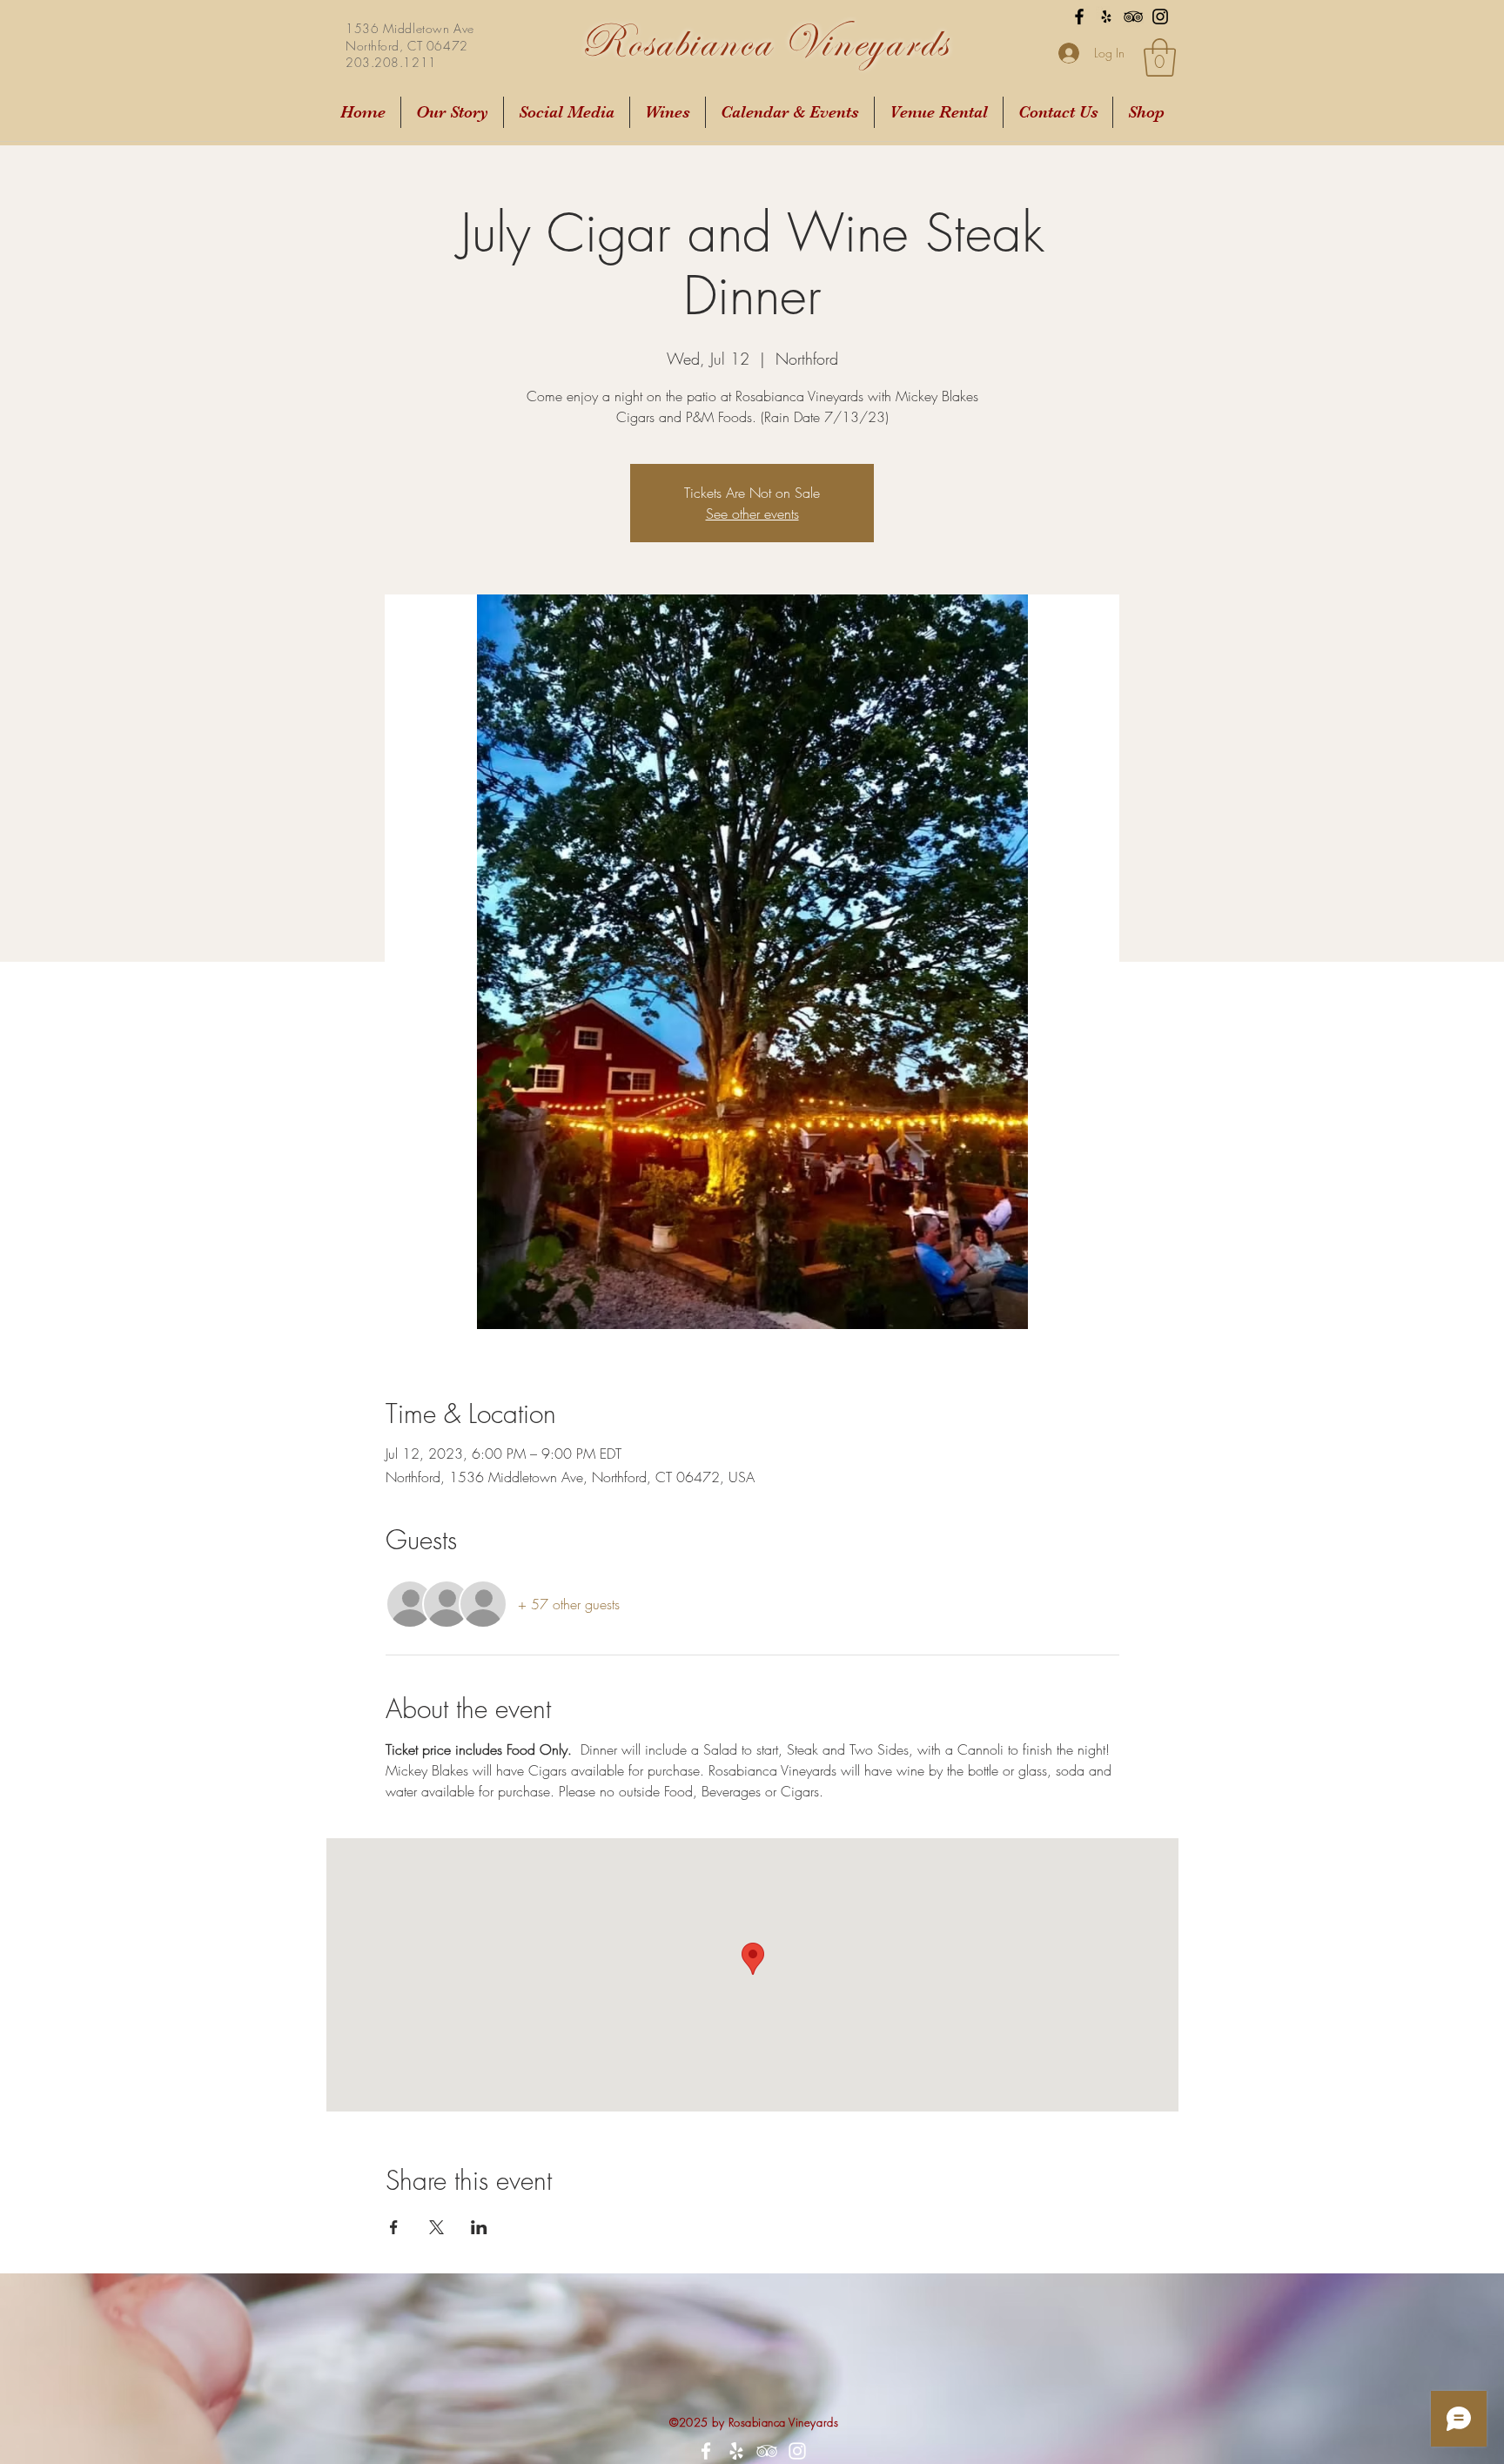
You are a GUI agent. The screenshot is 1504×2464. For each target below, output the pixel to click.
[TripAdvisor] (1133, 17)
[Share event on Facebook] (394, 2227)
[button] (1160, 57)
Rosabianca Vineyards (765, 42)
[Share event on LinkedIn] (479, 2227)
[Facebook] (1079, 17)
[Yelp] (1106, 17)
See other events (752, 514)
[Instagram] (1160, 17)
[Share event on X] (436, 2227)
